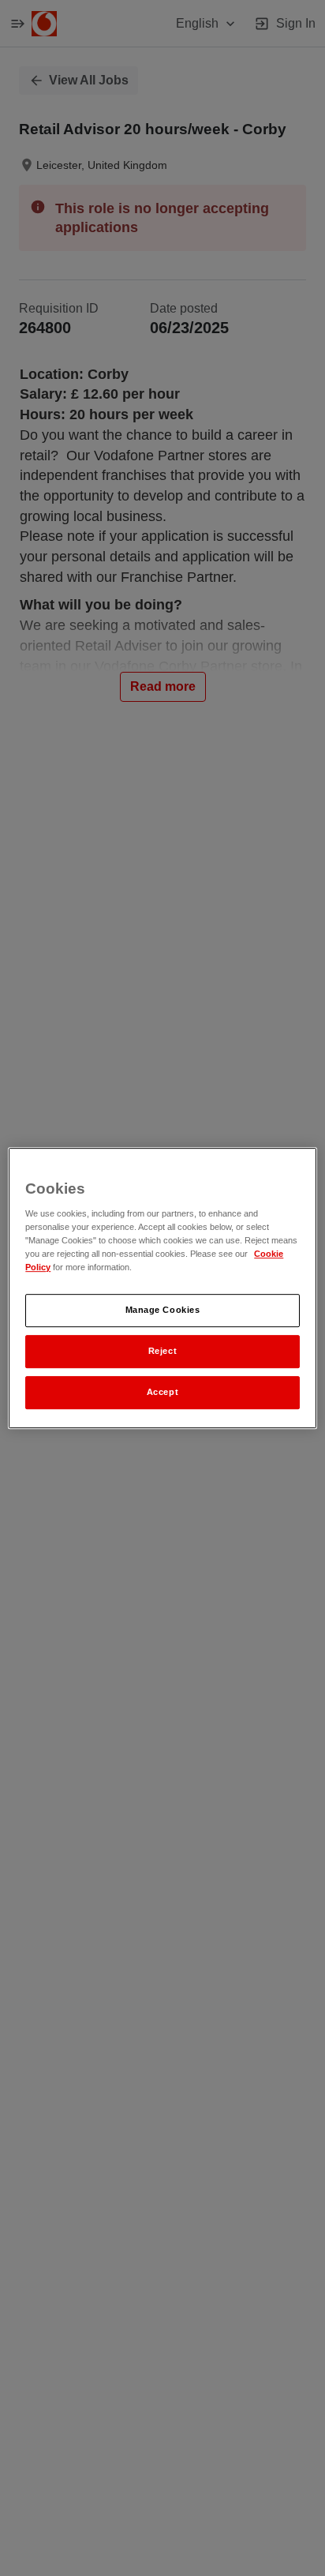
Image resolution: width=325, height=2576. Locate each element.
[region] (162, 1288)
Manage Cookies (163, 1310)
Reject (162, 1351)
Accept (162, 1392)
